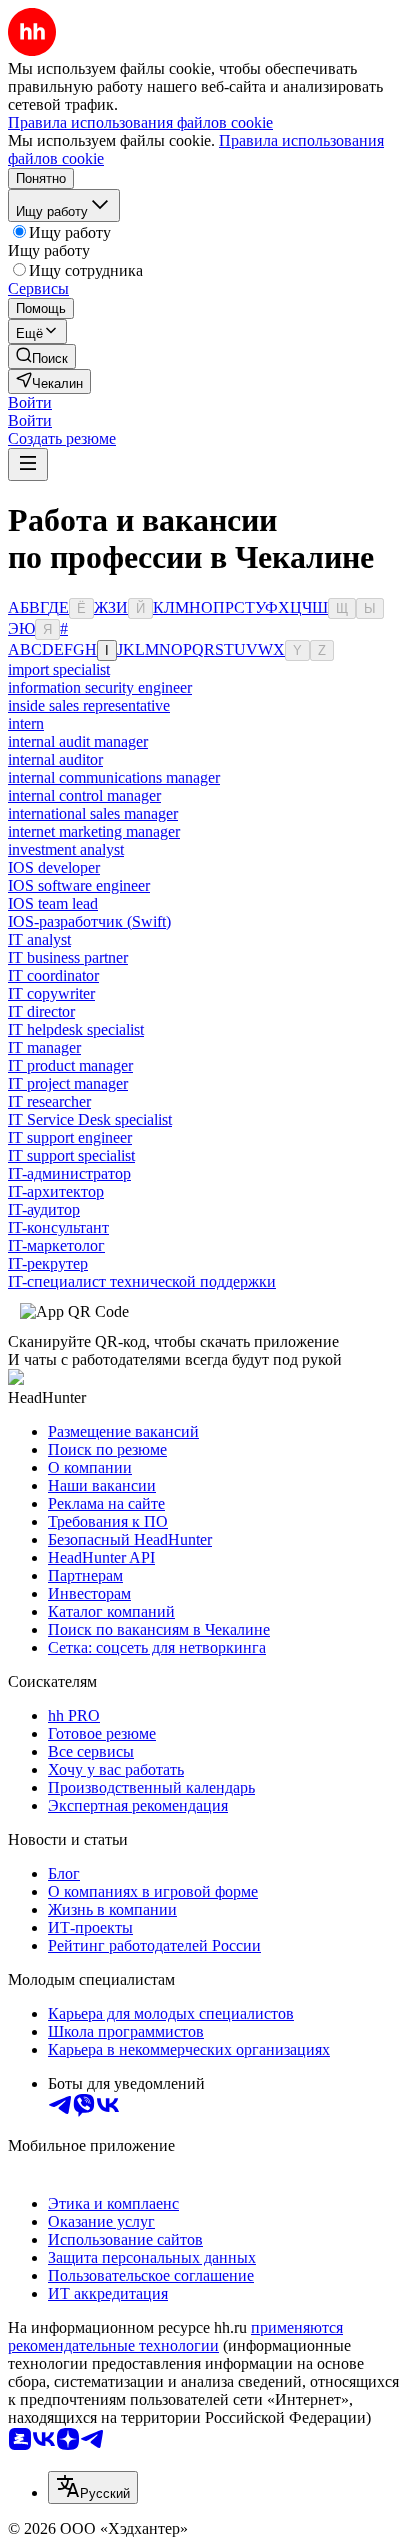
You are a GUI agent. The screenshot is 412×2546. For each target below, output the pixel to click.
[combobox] (93, 2487)
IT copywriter (51, 993)
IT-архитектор (56, 1191)
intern (26, 723)
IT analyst (39, 939)
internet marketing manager (94, 831)
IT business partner (68, 957)
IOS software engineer (79, 885)
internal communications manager (114, 777)
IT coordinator (53, 975)
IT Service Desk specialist (90, 1119)
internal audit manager (78, 741)
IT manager (44, 1047)
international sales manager (93, 813)
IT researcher (49, 1101)
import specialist (59, 669)
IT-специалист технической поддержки (142, 1281)
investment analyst (66, 849)
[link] (42, 356)
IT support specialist (71, 1155)
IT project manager (68, 1083)
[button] (30, 402)
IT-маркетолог (56, 1245)
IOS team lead (53, 903)
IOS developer (54, 867)
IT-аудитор (44, 1209)
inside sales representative (89, 705)
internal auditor (55, 759)
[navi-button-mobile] (28, 464)
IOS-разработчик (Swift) (89, 921)
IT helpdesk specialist (76, 1029)
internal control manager (84, 795)
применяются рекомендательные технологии (175, 2336)
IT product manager (70, 1065)
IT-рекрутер (48, 1263)
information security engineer (100, 687)
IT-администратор (69, 1173)
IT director (41, 1011)
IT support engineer (70, 1137)
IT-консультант (58, 1227)
